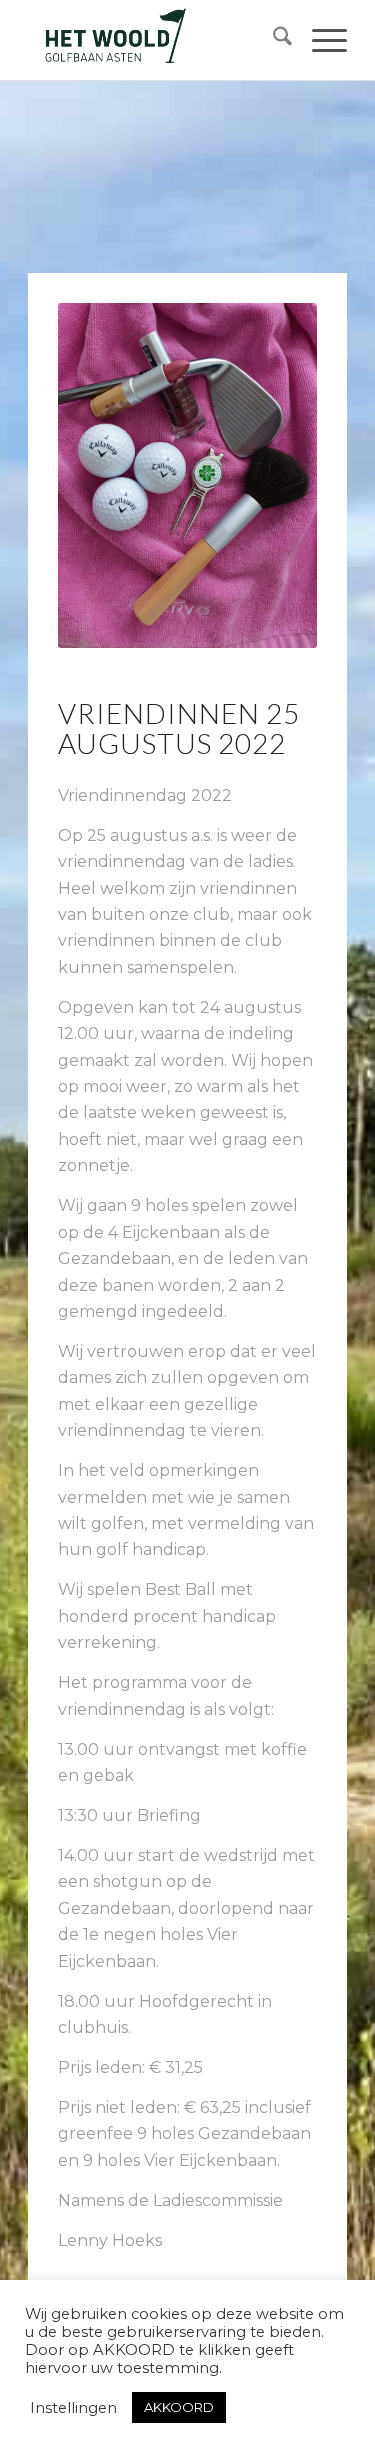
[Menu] (319, 40)
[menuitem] (272, 40)
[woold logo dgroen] (155, 40)
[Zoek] (272, 40)
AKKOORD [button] (179, 2407)
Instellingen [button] (73, 2408)
